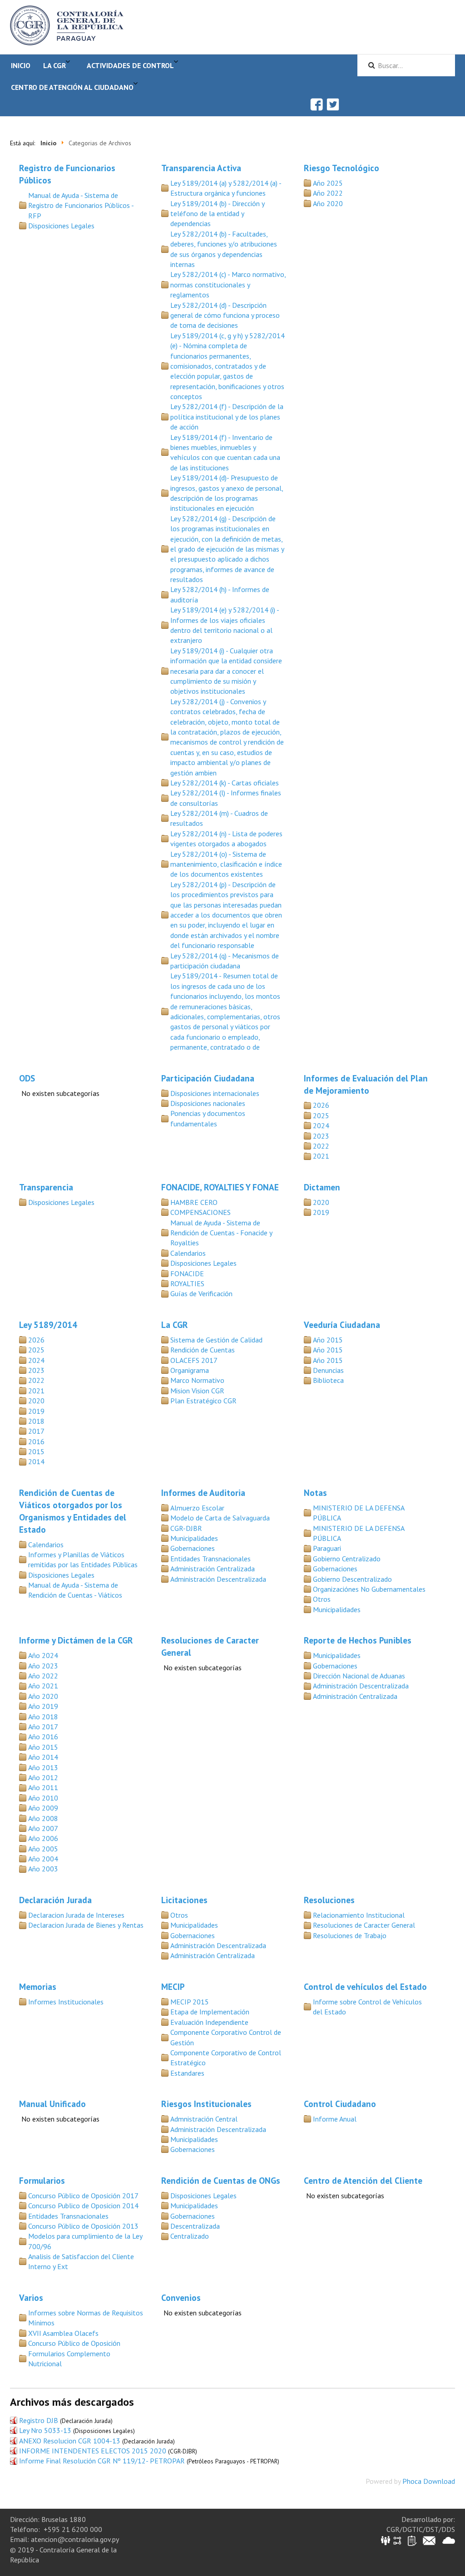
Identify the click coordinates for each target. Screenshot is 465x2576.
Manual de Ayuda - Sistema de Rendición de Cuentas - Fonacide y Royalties (221, 1233)
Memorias (38, 1986)
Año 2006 (43, 1838)
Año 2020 (328, 203)
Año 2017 (43, 1727)
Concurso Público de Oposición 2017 (83, 2196)
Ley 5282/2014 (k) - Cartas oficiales (225, 783)
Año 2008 (43, 1818)
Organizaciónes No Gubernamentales (369, 1589)
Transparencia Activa (201, 168)
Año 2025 (328, 183)
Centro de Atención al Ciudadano (72, 87)
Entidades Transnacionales (210, 1559)
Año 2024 (43, 1655)
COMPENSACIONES (200, 1212)
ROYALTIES (187, 1283)
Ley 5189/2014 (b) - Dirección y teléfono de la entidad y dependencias (217, 214)
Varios (31, 2297)
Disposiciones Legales (61, 226)
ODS (27, 1078)
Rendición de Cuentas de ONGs (221, 2180)
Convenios (181, 2297)
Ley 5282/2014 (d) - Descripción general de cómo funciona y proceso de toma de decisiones (225, 315)
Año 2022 (328, 193)
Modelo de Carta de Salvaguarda (220, 1518)
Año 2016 (43, 1737)
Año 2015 (328, 1340)
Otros (322, 1599)
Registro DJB (39, 2420)
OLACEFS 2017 (194, 1360)
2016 (36, 1441)
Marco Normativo (197, 1380)
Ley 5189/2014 (48, 1325)
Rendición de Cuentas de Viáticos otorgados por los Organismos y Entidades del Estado (73, 1511)
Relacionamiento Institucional (359, 1915)
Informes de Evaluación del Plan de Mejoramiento (366, 1084)
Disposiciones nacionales (208, 1103)
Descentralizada (195, 2226)
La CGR (54, 65)
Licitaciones (184, 1900)
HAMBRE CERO (194, 1202)
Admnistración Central (204, 2119)
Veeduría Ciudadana (342, 1325)
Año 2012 (43, 1777)
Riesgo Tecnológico (341, 168)
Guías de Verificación (201, 1293)
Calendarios (188, 1253)
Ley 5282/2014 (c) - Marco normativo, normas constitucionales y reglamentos (228, 284)
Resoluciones (329, 1900)
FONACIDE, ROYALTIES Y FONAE (220, 1187)
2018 (36, 1421)
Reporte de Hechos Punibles (358, 1640)
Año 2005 (43, 1849)
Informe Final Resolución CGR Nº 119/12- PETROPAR (102, 2461)
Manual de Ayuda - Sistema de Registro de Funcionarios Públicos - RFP (81, 205)
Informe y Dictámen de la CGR (76, 1640)
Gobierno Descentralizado (352, 1579)
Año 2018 (43, 1717)
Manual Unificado (52, 2104)
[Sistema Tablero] (412, 2540)
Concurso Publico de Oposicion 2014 (83, 2206)
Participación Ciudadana (208, 1078)
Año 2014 (43, 1757)
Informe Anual (335, 2119)
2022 (321, 1146)
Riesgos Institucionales (206, 2104)
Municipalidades (194, 1538)
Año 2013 (43, 1767)
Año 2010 (43, 1798)
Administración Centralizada (213, 1569)
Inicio (21, 65)
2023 (321, 1136)
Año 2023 (43, 1666)
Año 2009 (43, 1808)
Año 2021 (43, 1686)
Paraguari (327, 1548)
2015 (36, 1451)
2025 (321, 1115)
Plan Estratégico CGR (203, 1401)
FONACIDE (187, 1273)
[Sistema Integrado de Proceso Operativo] (397, 2540)
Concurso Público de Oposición (74, 2343)
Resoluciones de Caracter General (364, 1925)
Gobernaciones (193, 1548)
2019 (321, 1212)
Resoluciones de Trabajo (350, 1935)
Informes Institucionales (66, 2002)
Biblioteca (328, 1380)
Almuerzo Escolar (197, 1508)
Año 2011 (43, 1787)
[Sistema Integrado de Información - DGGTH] (386, 2540)
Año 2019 (43, 1706)
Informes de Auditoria (203, 1493)
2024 (321, 1125)
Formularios (42, 2180)
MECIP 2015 (190, 2002)
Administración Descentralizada (218, 1579)
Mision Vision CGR (197, 1391)
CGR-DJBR (186, 1528)
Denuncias (328, 1370)
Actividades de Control (130, 65)
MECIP (173, 1986)
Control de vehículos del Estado (365, 1986)
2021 (321, 1156)
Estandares (187, 2073)
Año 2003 (43, 1869)
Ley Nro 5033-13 (45, 2430)
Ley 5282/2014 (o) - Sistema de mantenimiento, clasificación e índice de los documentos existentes (226, 864)
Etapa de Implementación (210, 2012)
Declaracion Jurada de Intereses (76, 1915)
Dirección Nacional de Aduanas (359, 1676)
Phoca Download (429, 2481)
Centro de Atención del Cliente (363, 2180)
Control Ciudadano (340, 2104)
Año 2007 (43, 1828)
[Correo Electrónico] (429, 2540)
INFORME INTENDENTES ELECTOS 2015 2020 (93, 2451)
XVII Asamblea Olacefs (63, 2333)
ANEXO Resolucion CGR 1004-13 (70, 2441)
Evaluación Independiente (209, 2022)
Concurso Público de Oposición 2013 (83, 2226)
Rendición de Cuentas (203, 1350)
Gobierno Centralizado (347, 1559)
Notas (315, 1493)
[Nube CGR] (449, 2540)
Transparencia (46, 1187)
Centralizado (190, 2236)
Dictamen (322, 1187)
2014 (36, 1461)
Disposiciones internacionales (215, 1093)
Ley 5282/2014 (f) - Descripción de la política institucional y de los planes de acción (227, 417)
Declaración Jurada (55, 1900)
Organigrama (190, 1370)
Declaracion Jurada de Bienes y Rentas (86, 1925)
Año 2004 (43, 1859)
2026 (321, 1105)
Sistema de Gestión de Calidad (216, 1340)
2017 (36, 1431)
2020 (321, 1202)
